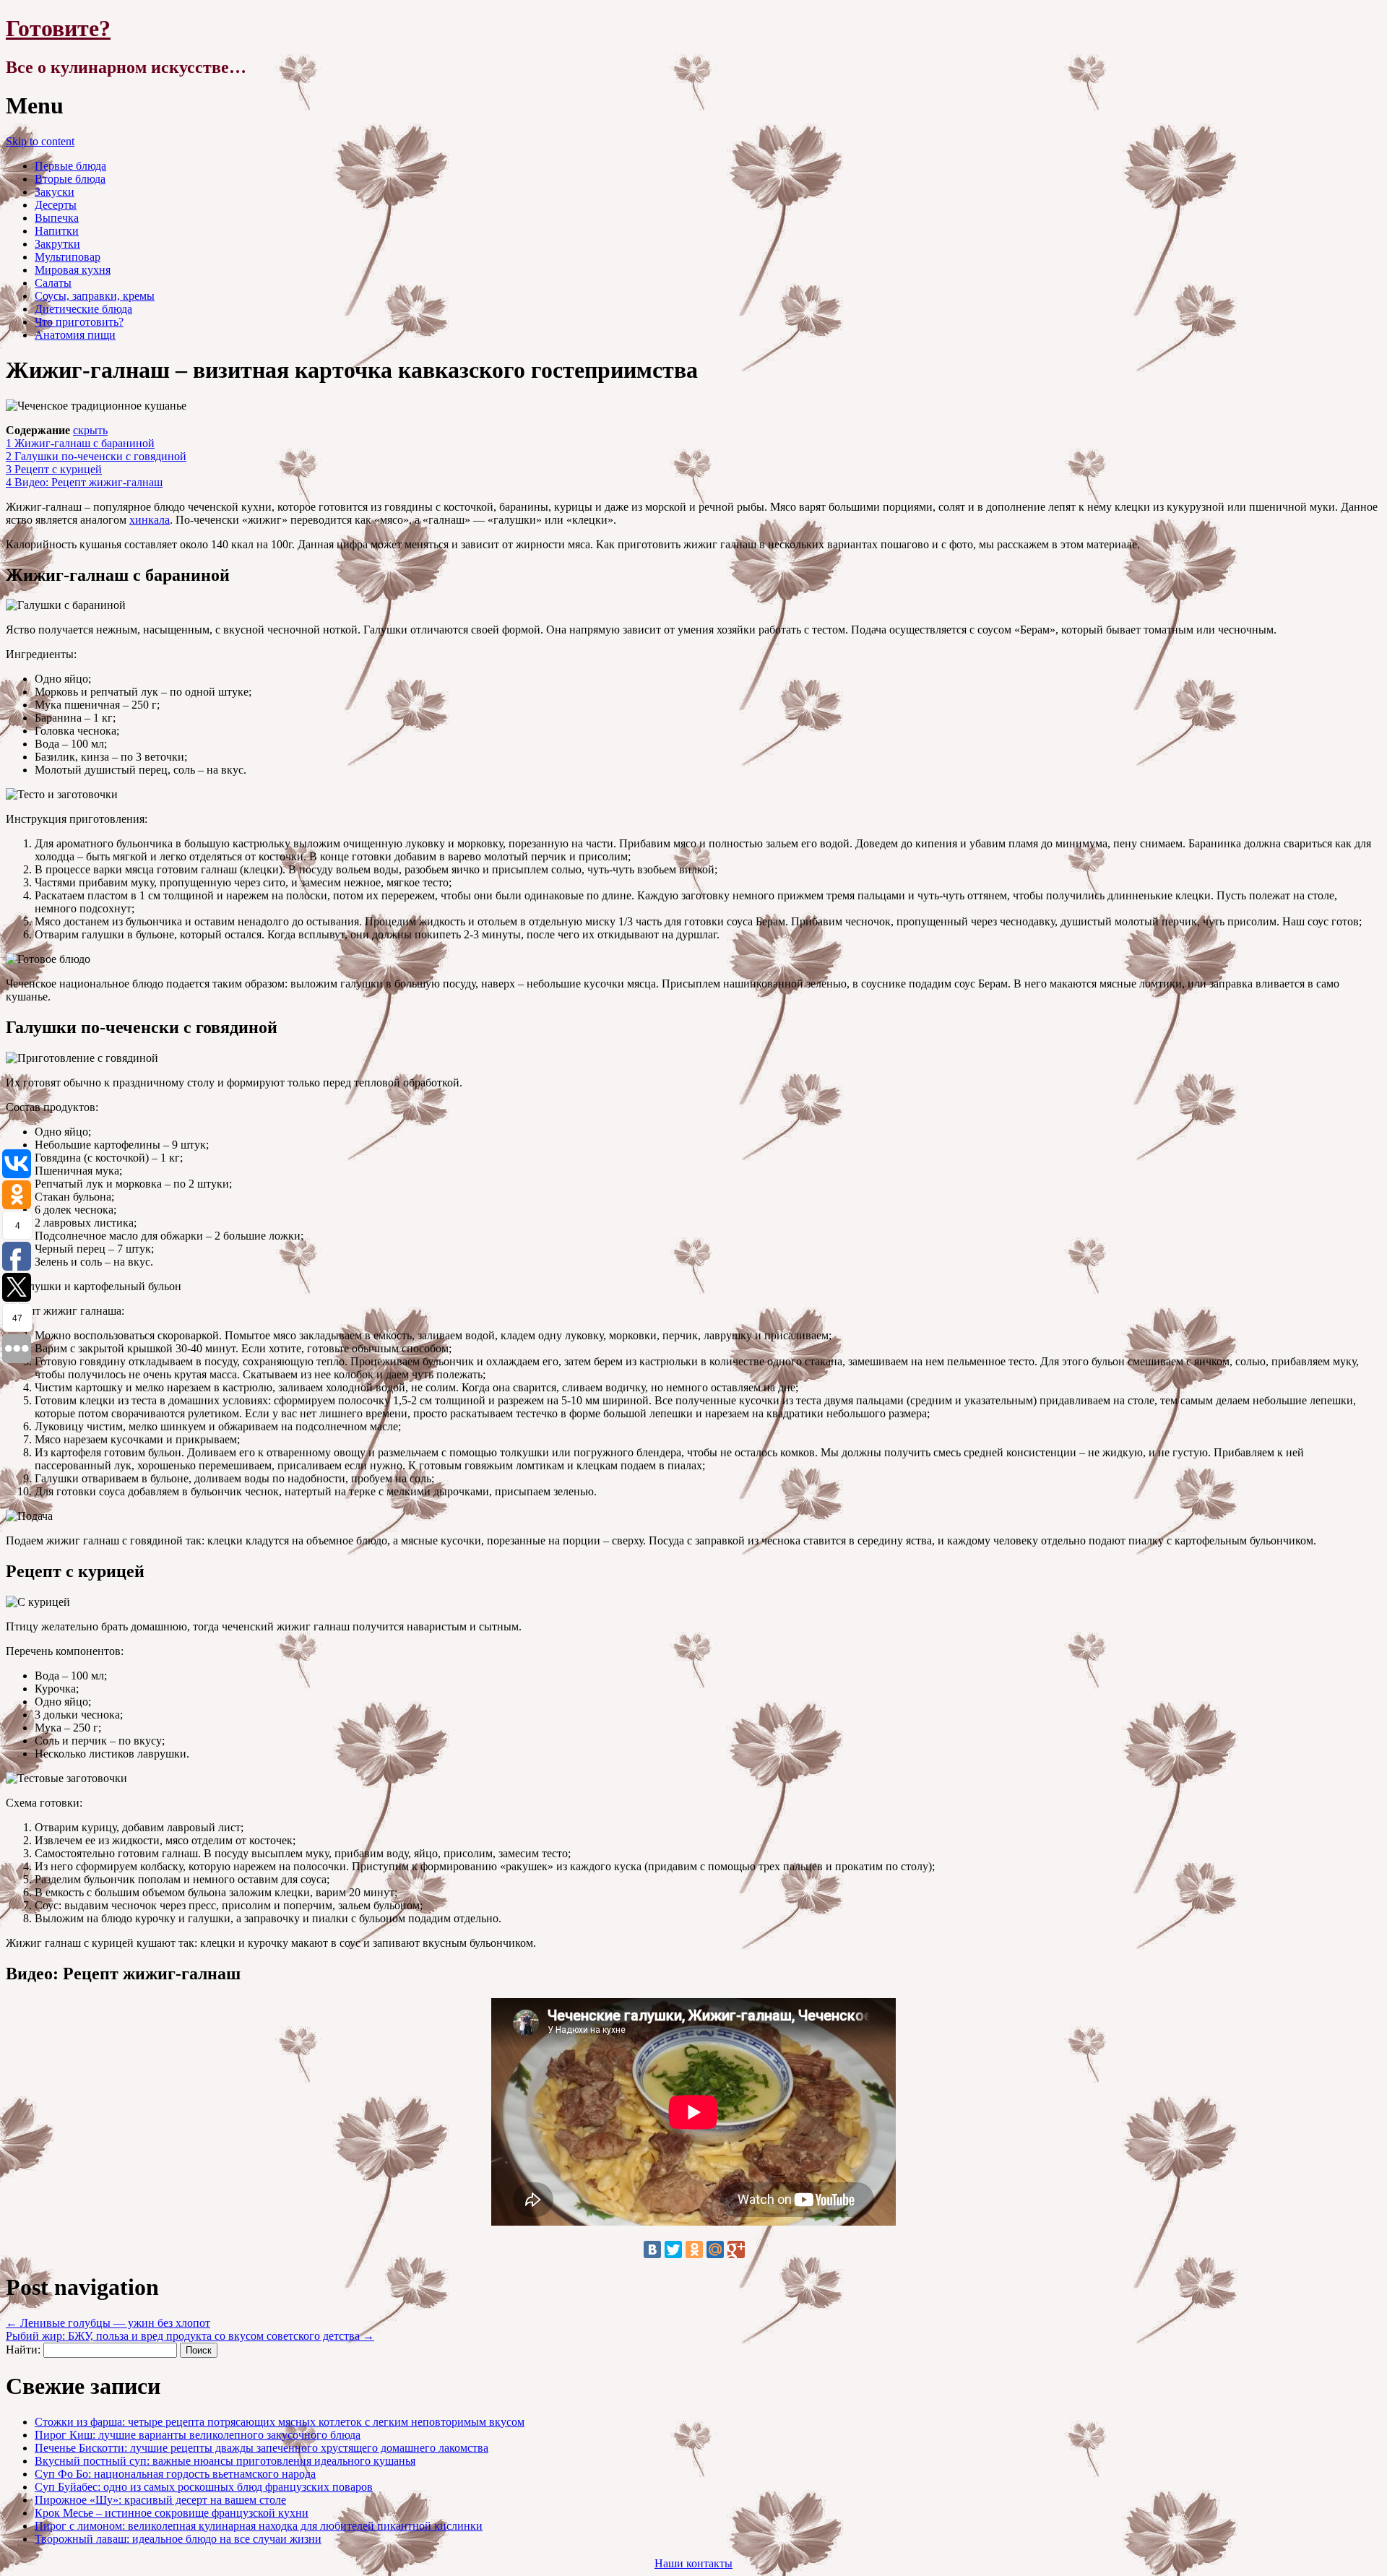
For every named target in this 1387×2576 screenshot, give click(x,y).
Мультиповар (68, 257)
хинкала (150, 520)
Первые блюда (70, 166)
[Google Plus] (736, 2249)
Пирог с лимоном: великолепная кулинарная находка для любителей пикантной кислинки (259, 2526)
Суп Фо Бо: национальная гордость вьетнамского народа (175, 2474)
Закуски (55, 192)
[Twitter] (673, 2249)
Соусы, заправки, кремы (95, 296)
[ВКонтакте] (652, 2249)
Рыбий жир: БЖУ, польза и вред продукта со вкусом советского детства (190, 2336)
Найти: (23, 2350)
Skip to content (40, 141)
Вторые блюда (70, 179)
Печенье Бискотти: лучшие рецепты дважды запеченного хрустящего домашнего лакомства (262, 2448)
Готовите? (58, 28)
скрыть (90, 430)
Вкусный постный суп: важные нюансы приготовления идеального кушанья (225, 2461)
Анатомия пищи (75, 335)
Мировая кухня (73, 270)
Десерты (56, 205)
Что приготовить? (79, 322)
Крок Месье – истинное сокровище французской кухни (172, 2513)
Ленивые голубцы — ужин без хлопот (108, 2323)
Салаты (53, 283)
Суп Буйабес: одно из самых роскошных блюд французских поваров (204, 2487)
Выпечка (57, 218)
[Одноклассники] (694, 2249)
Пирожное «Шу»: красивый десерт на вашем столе (160, 2500)
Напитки (57, 231)
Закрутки (57, 244)
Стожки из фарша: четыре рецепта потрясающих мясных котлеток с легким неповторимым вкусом (280, 2422)
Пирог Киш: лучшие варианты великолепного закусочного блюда (198, 2435)
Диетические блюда (83, 309)
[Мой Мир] (715, 2249)
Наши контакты (693, 2563)
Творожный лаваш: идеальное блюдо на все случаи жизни (178, 2539)
